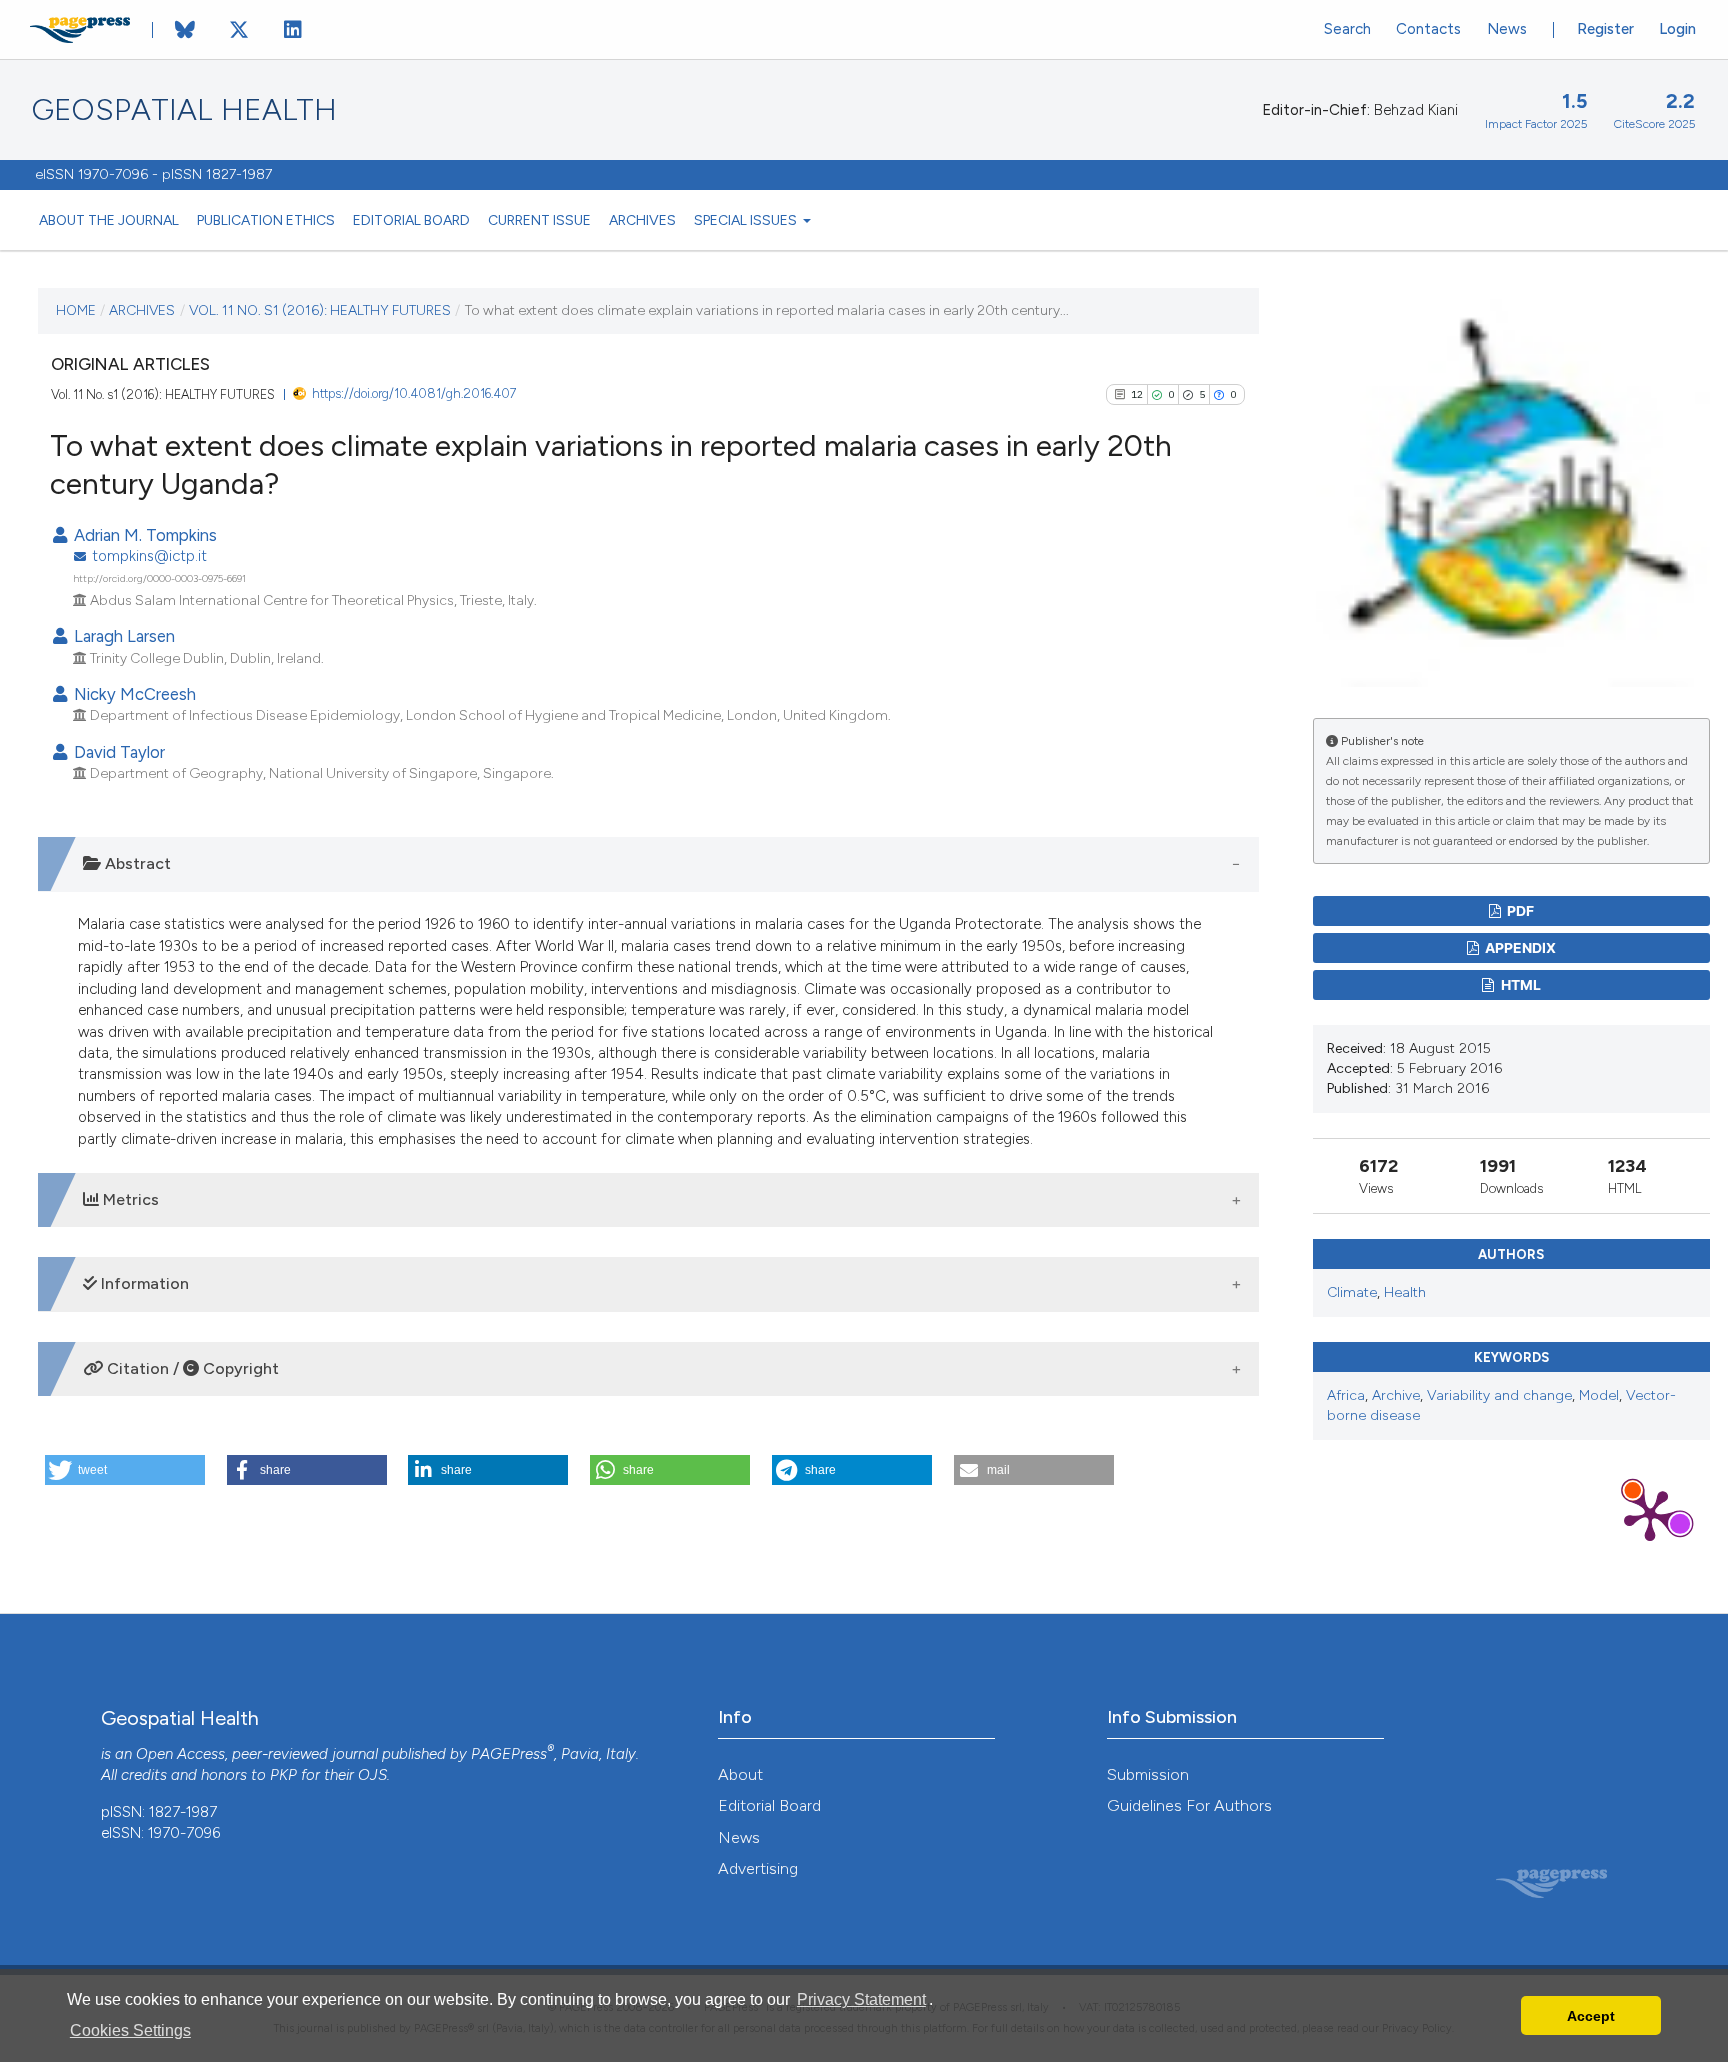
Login (1677, 29)
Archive (1396, 1395)
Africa (1346, 1395)
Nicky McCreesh (133, 694)
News (1507, 29)
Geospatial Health (184, 110)
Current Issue (539, 220)
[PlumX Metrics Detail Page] (1650, 1514)
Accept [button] (1591, 2016)
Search (1347, 29)
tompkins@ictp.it (149, 556)
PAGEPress (509, 1754)
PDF (1519, 910)
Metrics (129, 1199)
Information (143, 1283)
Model (1599, 1395)
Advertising (758, 1868)
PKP (283, 1775)
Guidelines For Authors (1189, 1805)
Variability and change (1499, 1395)
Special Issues (747, 220)
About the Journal (109, 220)
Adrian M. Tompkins (143, 535)
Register (1605, 29)
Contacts (1428, 29)
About (740, 1774)
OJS (372, 1775)
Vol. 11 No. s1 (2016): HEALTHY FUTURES (320, 310)
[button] (125, 1470)
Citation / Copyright (191, 1368)
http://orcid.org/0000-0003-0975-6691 (159, 578)
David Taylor (117, 752)
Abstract (136, 863)
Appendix (1519, 947)
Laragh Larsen (122, 636)
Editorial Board (411, 220)
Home (76, 310)
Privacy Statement (861, 1999)
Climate (1352, 1292)
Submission (1148, 1774)
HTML (1519, 984)
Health (1405, 1292)
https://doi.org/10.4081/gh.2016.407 (414, 393)
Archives (642, 220)
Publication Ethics (266, 220)
